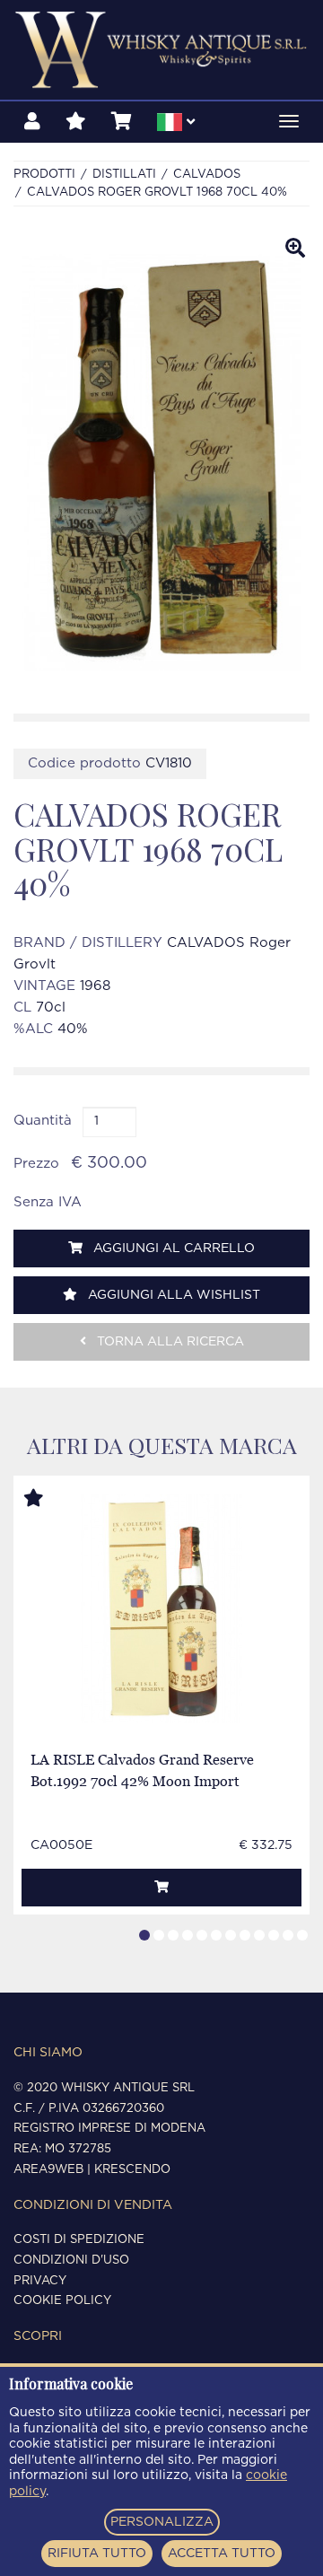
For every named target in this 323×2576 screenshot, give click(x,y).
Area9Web (48, 2170)
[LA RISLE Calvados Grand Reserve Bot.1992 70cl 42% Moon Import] (161, 1609)
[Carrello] (122, 122)
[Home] (161, 50)
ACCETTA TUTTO (222, 2554)
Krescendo (132, 2170)
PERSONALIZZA (162, 2522)
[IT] (176, 125)
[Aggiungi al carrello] (161, 1888)
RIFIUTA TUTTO (97, 2554)
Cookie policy (62, 2301)
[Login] (32, 122)
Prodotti (44, 175)
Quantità (43, 1121)
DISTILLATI (124, 175)
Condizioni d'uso (71, 2261)
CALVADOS (207, 175)
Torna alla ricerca (169, 1342)
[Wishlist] (76, 122)
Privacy (40, 2281)
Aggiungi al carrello (172, 1249)
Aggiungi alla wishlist (172, 1295)
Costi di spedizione (79, 2240)
